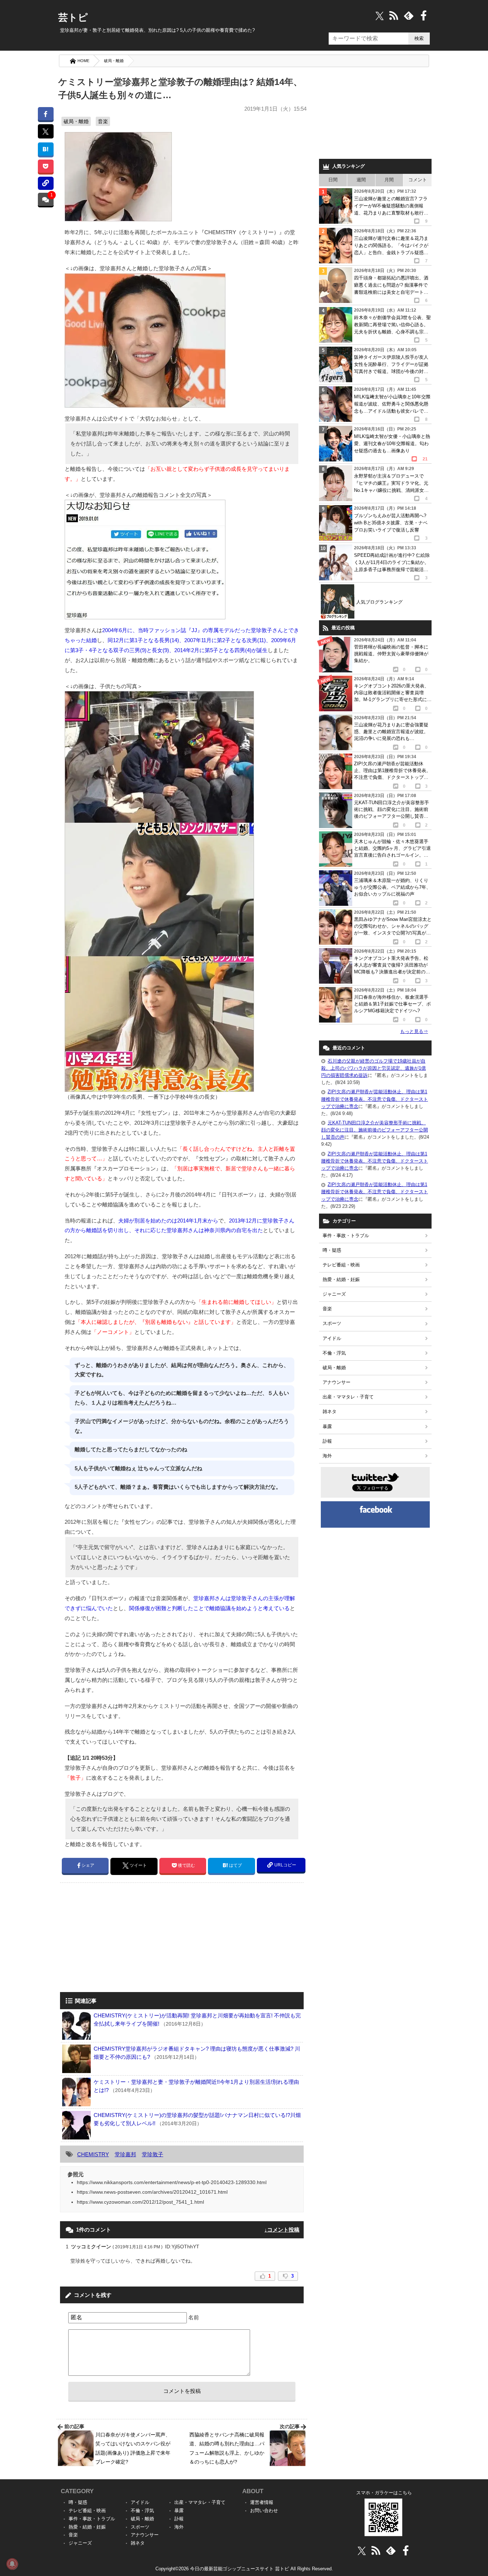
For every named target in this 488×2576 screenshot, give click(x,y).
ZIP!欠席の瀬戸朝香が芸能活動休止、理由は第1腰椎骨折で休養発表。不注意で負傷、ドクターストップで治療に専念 (375, 1099)
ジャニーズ (334, 1294)
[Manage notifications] (12, 2564)
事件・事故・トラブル (346, 1236)
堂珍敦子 (153, 2154)
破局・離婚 (114, 61)
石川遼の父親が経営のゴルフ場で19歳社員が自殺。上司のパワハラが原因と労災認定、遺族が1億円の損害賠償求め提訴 (374, 1068)
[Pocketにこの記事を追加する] (46, 166)
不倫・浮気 (334, 1353)
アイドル (332, 1338)
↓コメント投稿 (282, 2230)
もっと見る (414, 1031)
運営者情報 (262, 2502)
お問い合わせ (264, 2511)
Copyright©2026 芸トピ (244, 2569)
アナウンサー (337, 1382)
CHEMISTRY (93, 2154)
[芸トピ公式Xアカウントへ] (362, 2550)
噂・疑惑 (332, 1250)
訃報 (327, 1441)
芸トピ (73, 17)
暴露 (327, 1426)
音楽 (103, 121)
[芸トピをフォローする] (380, 16)
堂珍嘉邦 (125, 2154)
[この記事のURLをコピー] (46, 183)
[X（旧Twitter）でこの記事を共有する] (46, 131)
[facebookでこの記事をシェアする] (46, 114)
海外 (327, 1456)
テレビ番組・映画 (341, 1265)
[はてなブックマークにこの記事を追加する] (46, 149)
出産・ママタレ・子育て (348, 1397)
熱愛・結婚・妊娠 (341, 1279)
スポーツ (332, 1323)
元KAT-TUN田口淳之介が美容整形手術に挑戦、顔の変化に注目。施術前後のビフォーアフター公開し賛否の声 (375, 1130)
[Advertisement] (120, 1938)
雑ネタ (330, 1411)
